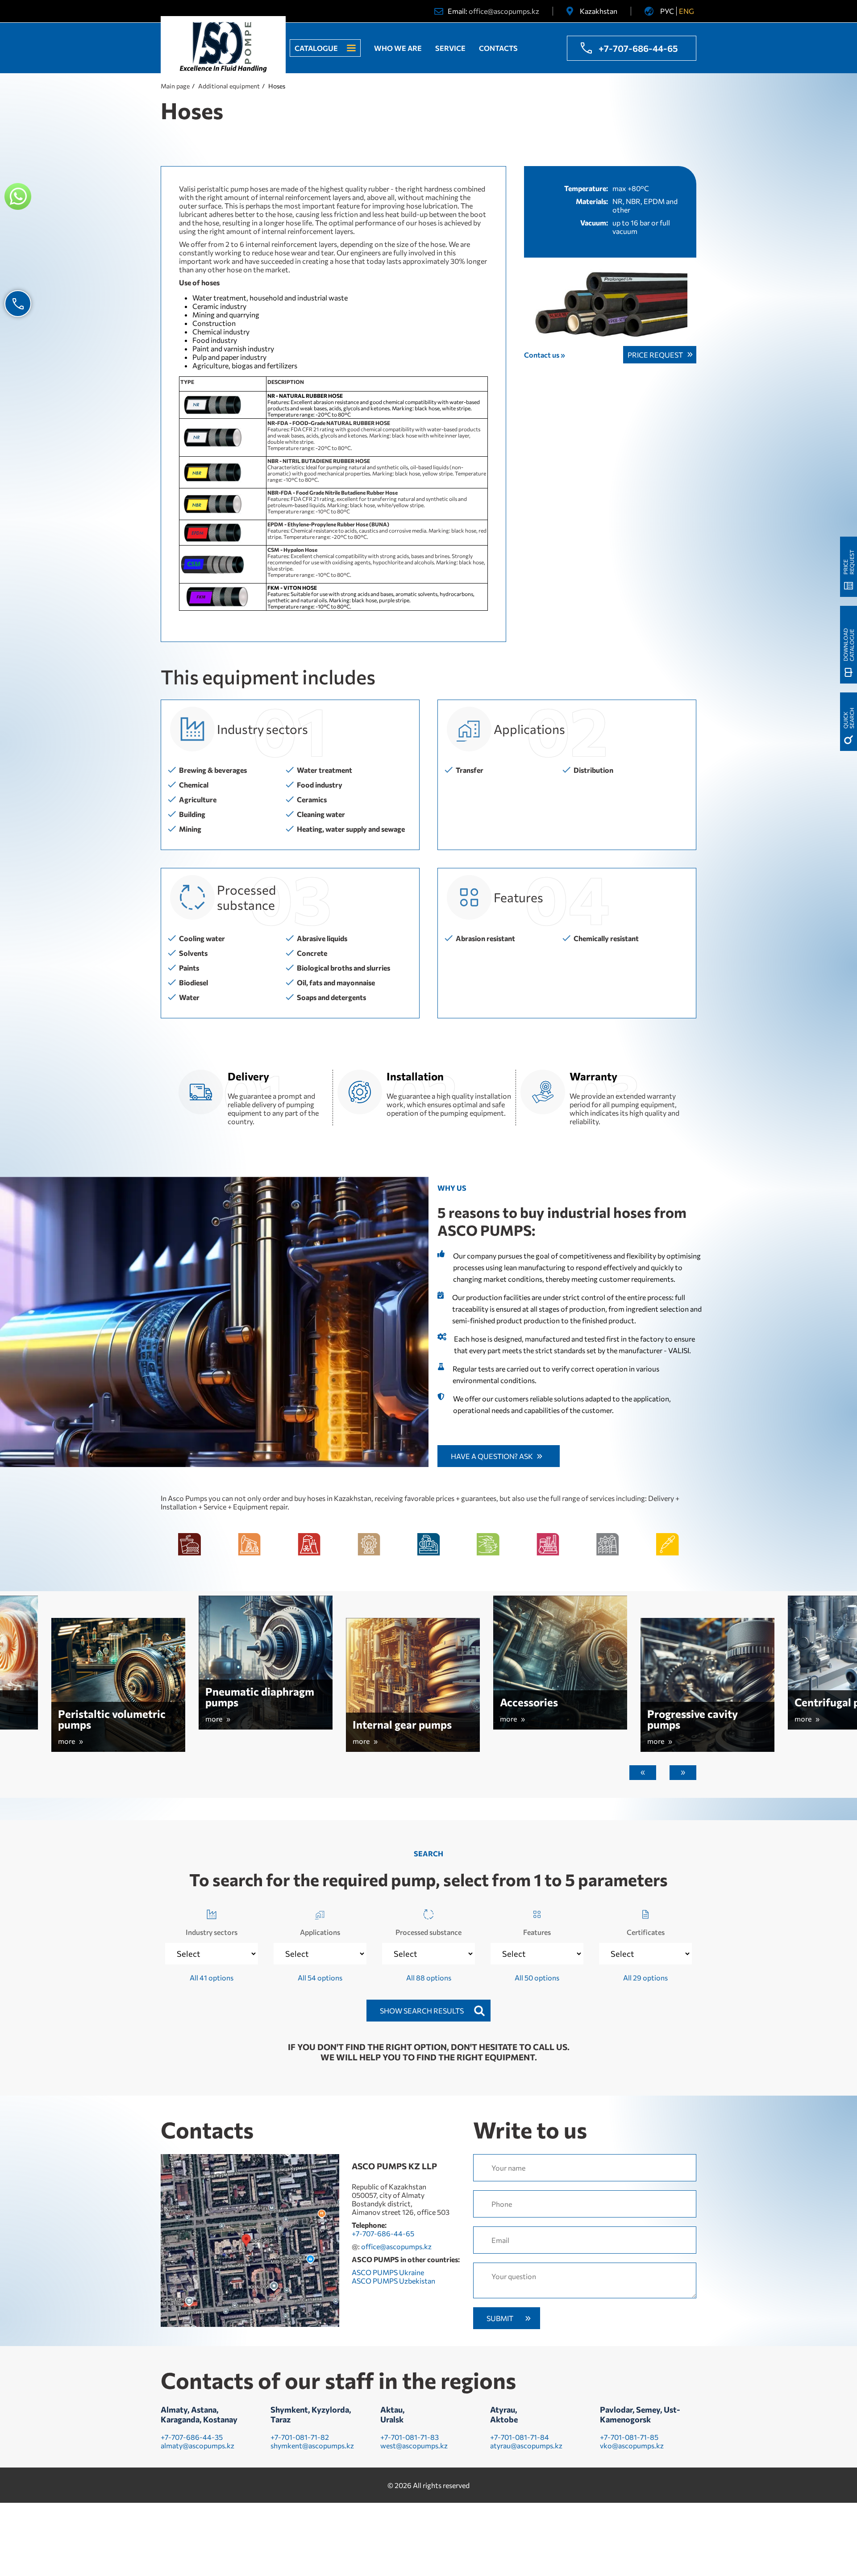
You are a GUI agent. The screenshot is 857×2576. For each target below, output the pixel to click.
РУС (667, 11)
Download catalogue (849, 645)
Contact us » (545, 355)
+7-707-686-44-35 (192, 2437)
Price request (655, 355)
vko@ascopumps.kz (632, 2445)
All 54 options (320, 1978)
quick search (849, 718)
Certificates (646, 1932)
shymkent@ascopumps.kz (312, 2445)
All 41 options (212, 1978)
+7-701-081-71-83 (410, 2437)
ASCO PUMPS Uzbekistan (393, 2281)
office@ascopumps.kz (504, 11)
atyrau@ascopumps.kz (526, 2445)
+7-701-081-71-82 (300, 2437)
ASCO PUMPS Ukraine (388, 2272)
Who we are (398, 48)
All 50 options (537, 1978)
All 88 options (429, 1978)
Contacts (498, 48)
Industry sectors (212, 1932)
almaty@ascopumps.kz (198, 2445)
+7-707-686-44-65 (638, 48)
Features (537, 1932)
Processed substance (428, 1932)
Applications (320, 1932)
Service (450, 48)
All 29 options (645, 1978)
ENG (686, 11)
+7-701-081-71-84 (520, 2437)
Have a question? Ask (492, 1456)
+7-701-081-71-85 (629, 2437)
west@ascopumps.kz (414, 2445)
